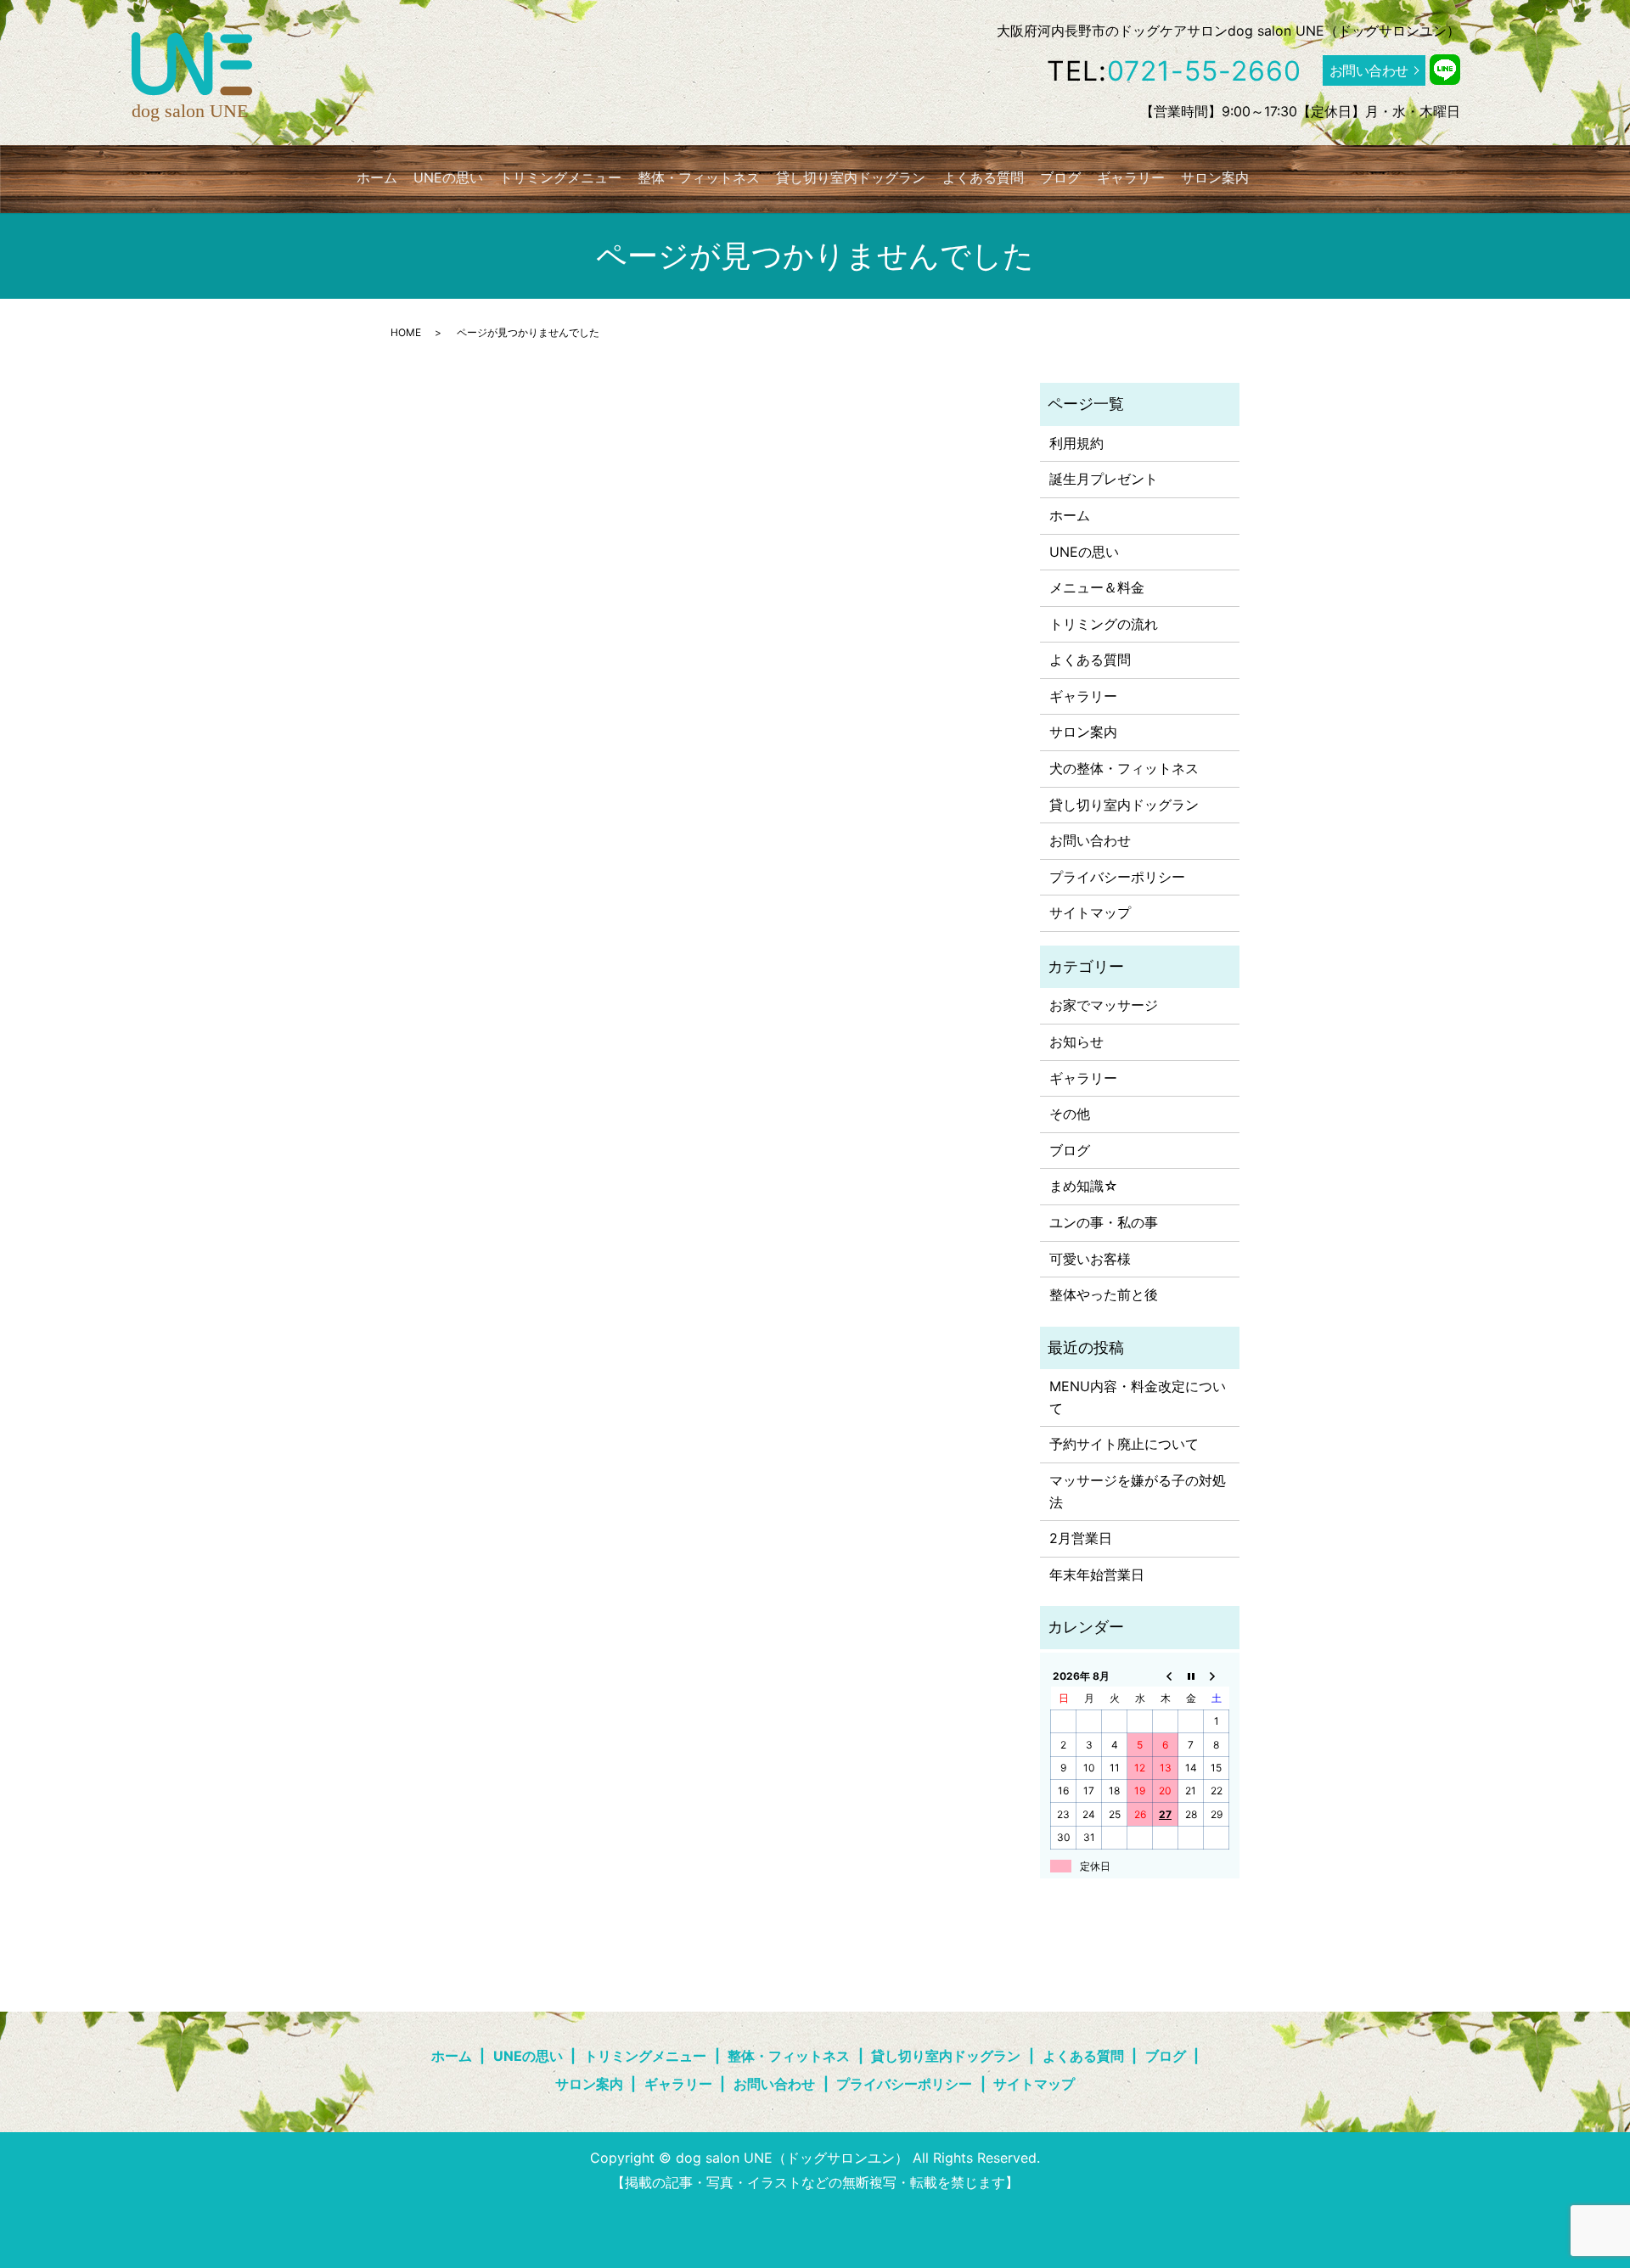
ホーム (377, 177)
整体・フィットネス (699, 177)
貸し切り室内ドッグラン (851, 177)
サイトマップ (1090, 912)
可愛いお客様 (1090, 1259)
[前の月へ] (1166, 1676)
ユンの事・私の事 (1104, 1222)
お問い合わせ (1369, 70)
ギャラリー (1131, 177)
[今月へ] (1191, 1676)
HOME (406, 332)
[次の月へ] (1217, 1676)
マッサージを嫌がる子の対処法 (1138, 1491)
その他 (1070, 1114)
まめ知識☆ (1084, 1186)
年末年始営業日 (1097, 1575)
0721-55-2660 (1204, 71)
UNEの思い (448, 177)
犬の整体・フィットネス (1124, 768)
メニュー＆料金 (1097, 587)
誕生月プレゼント (1104, 479)
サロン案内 (1215, 177)
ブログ (1060, 177)
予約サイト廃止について (1124, 1444)
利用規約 (1076, 443)
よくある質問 (983, 177)
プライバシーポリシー (1117, 877)
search (1278, 177)
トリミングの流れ (1104, 624)
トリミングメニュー (560, 177)
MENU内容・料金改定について (1138, 1397)
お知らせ (1076, 1041)
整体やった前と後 (1104, 1294)
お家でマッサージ (1104, 1005)
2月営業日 (1081, 1538)
